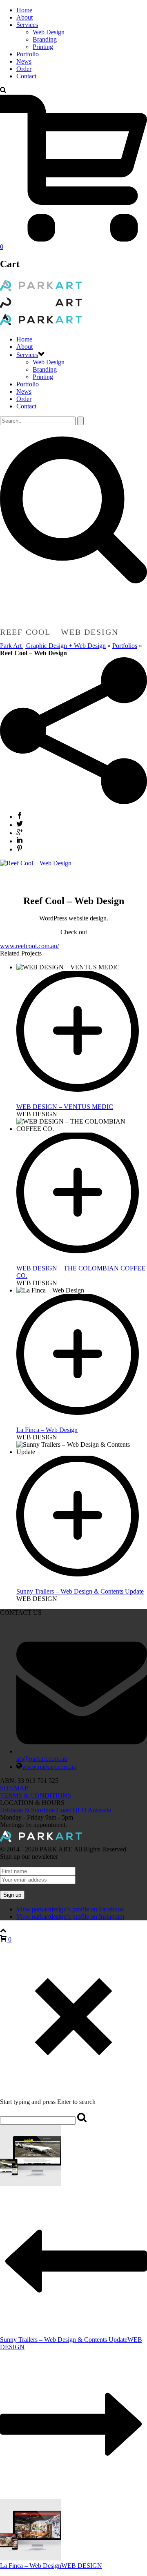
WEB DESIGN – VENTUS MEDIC (65, 1107)
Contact (26, 76)
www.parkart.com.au (49, 1767)
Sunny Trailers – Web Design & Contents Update (80, 1591)
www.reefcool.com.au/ (29, 946)
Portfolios (125, 646)
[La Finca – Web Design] (82, 1422)
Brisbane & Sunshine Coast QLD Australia (56, 1810)
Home (24, 10)
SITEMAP (14, 1788)
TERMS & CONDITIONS (36, 1795)
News (24, 61)
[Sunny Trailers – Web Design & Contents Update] (82, 1584)
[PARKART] (41, 308)
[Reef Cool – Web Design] (36, 863)
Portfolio (28, 54)
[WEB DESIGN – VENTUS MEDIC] (82, 1099)
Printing (43, 47)
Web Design (49, 32)
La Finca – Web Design (47, 1430)
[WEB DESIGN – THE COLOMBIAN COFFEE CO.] (82, 1261)
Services (27, 25)
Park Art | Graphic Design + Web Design (53, 646)
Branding (45, 39)
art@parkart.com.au (42, 1759)
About (24, 17)
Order (24, 69)
